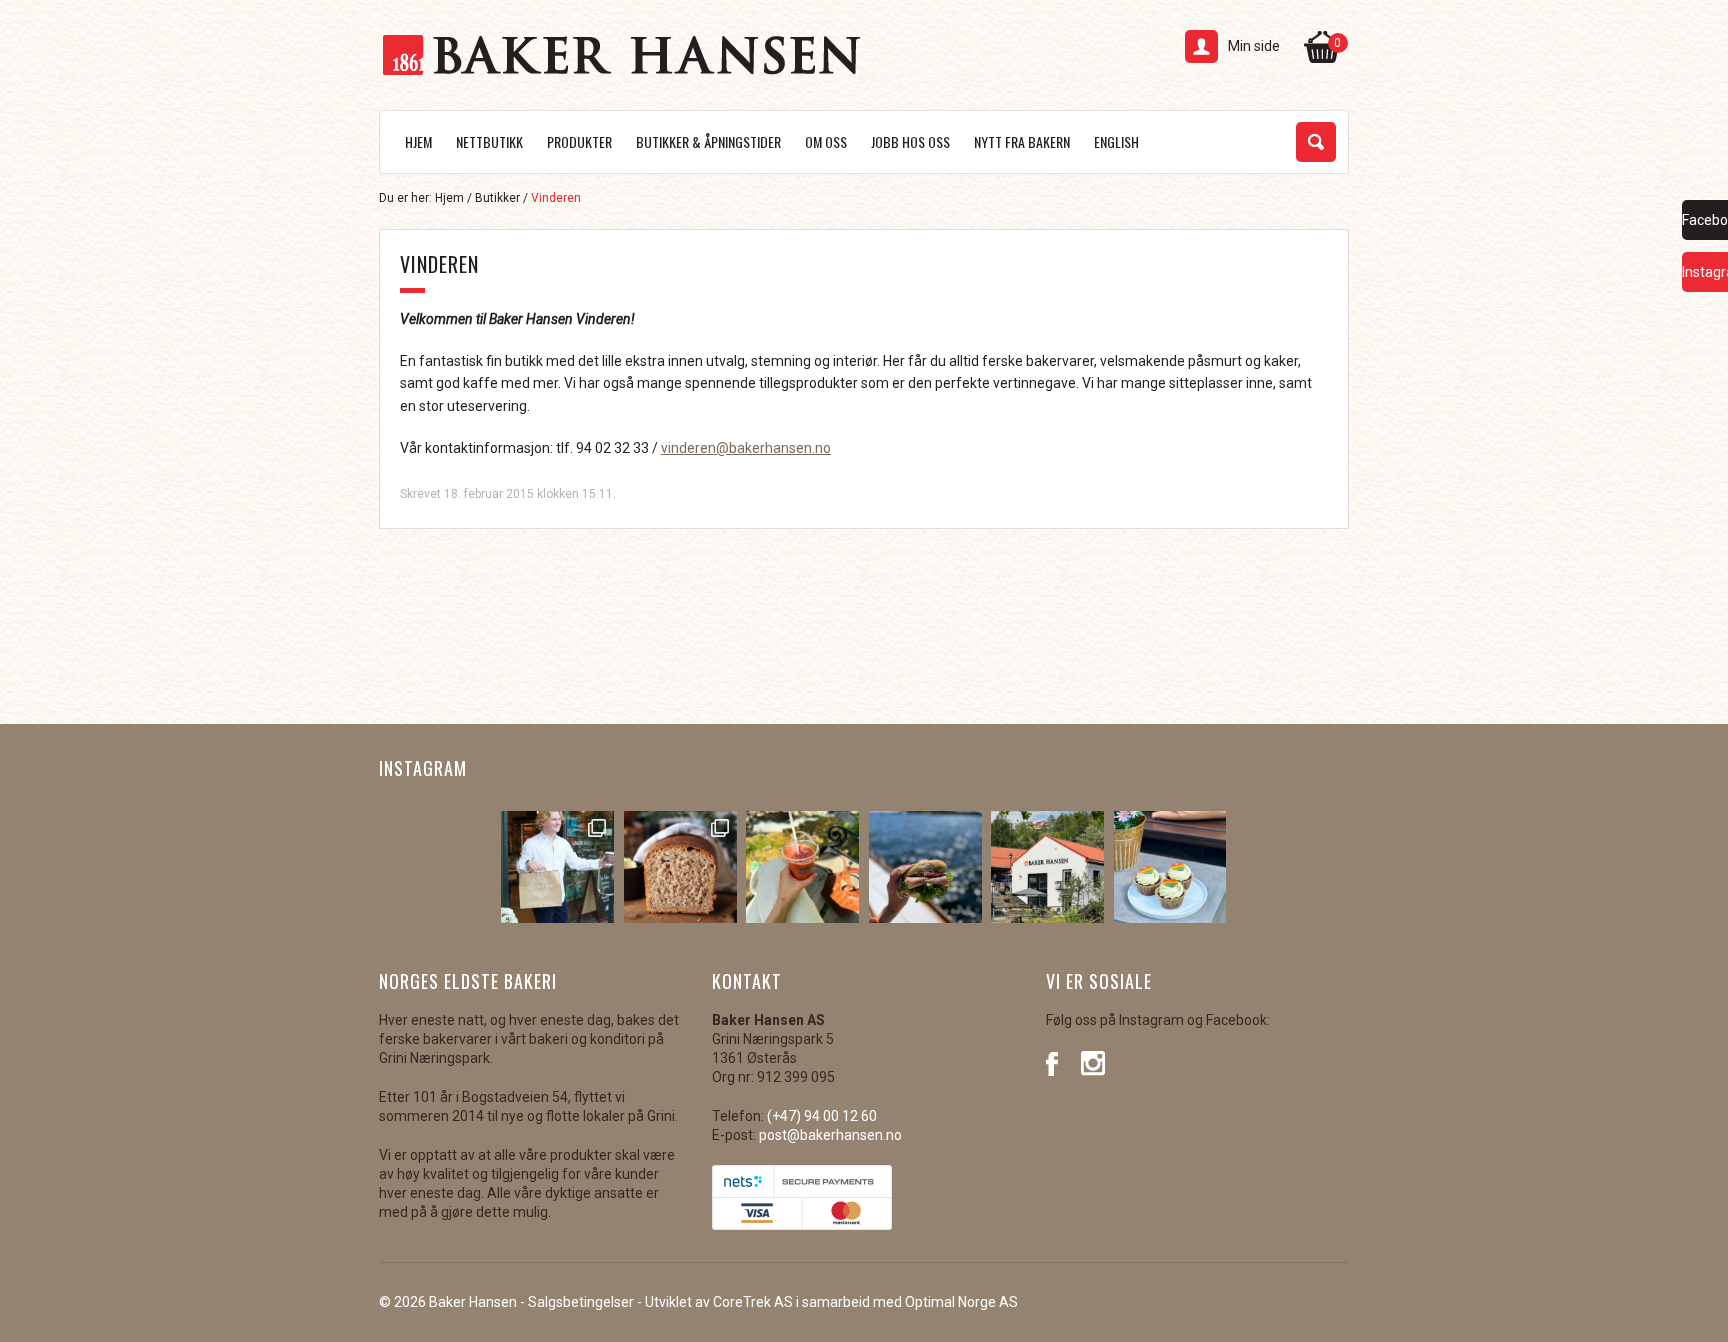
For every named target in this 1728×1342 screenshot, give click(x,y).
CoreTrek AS (753, 1302)
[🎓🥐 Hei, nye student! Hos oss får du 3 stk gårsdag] (557, 867)
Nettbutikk (489, 141)
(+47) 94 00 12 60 (822, 1116)
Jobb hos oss (910, 141)
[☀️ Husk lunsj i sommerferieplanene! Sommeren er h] (925, 867)
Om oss (826, 141)
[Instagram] (1093, 1062)
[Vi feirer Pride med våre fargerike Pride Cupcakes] (1170, 867)
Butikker (497, 198)
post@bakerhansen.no (830, 1135)
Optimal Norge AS (961, 1302)
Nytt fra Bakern (1022, 141)
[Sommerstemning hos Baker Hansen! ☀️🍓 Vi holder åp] (1047, 867)
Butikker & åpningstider (708, 141)
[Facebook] (1058, 1062)
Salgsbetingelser (581, 1302)
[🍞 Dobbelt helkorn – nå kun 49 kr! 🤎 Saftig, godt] (680, 867)
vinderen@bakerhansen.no (746, 448)
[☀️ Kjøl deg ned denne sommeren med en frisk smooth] (802, 867)
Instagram (423, 768)
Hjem (418, 141)
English (1116, 141)
